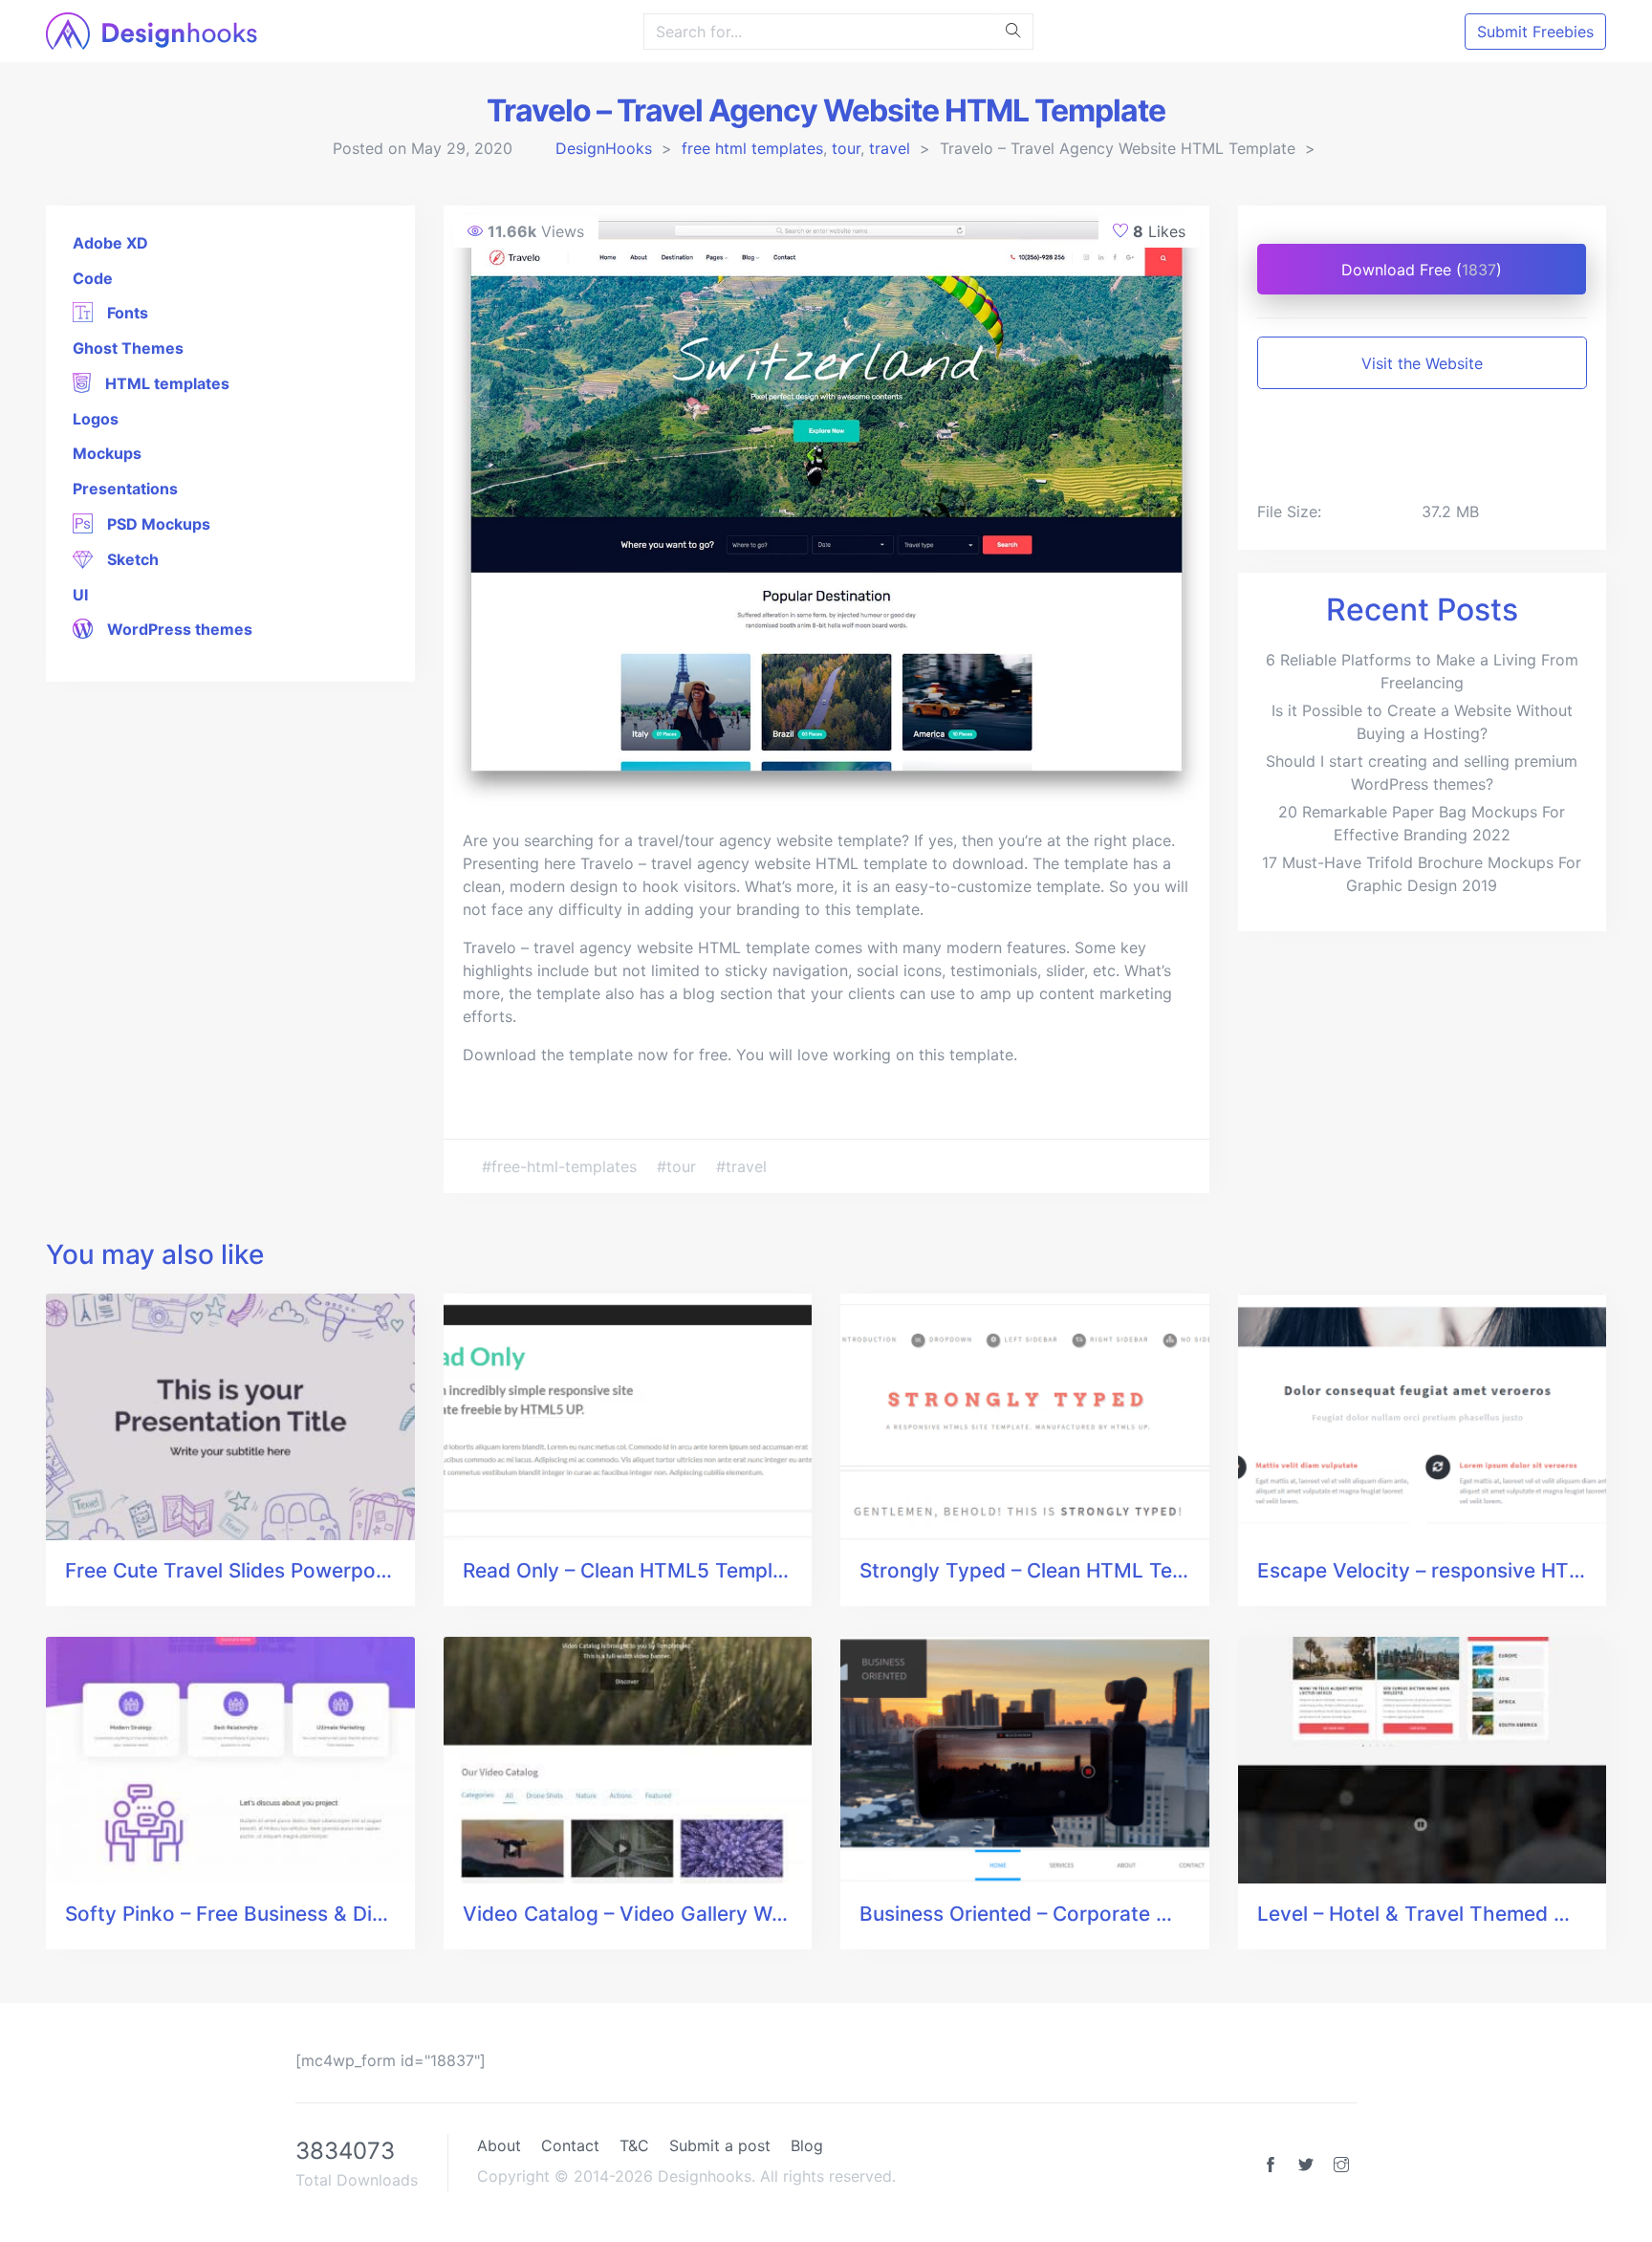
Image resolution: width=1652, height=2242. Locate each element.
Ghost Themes (128, 348)
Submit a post (720, 2145)
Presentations (125, 489)
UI (80, 595)
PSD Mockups (157, 524)
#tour (679, 1166)
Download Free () (1422, 270)
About (499, 2145)
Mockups (107, 453)
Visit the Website (1422, 363)
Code (93, 278)
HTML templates (165, 383)
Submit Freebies (1535, 32)
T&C (634, 2145)
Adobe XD (110, 243)
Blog (807, 2145)
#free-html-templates (562, 1166)
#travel (741, 1166)
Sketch (131, 559)
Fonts (126, 313)
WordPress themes (178, 629)
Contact (570, 2145)
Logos (96, 419)
